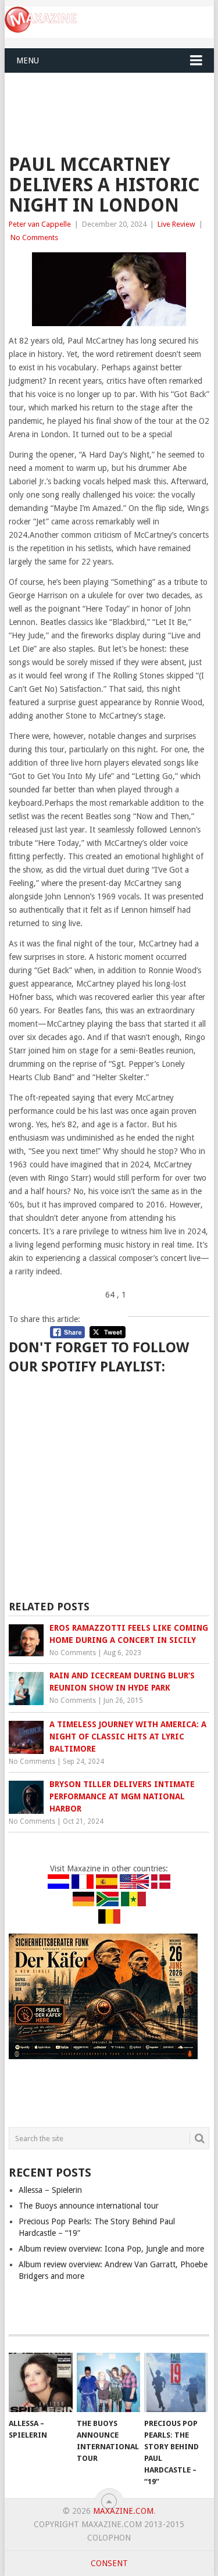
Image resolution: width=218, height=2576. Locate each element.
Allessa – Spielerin (50, 2190)
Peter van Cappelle (40, 224)
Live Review (176, 224)
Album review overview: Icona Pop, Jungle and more (111, 2249)
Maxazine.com (123, 2511)
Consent (109, 2563)
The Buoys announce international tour (89, 2206)
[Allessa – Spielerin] (40, 2382)
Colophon (109, 2538)
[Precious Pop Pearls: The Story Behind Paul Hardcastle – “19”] (176, 2382)
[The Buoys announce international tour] (108, 2382)
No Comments (34, 237)
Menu (28, 60)
